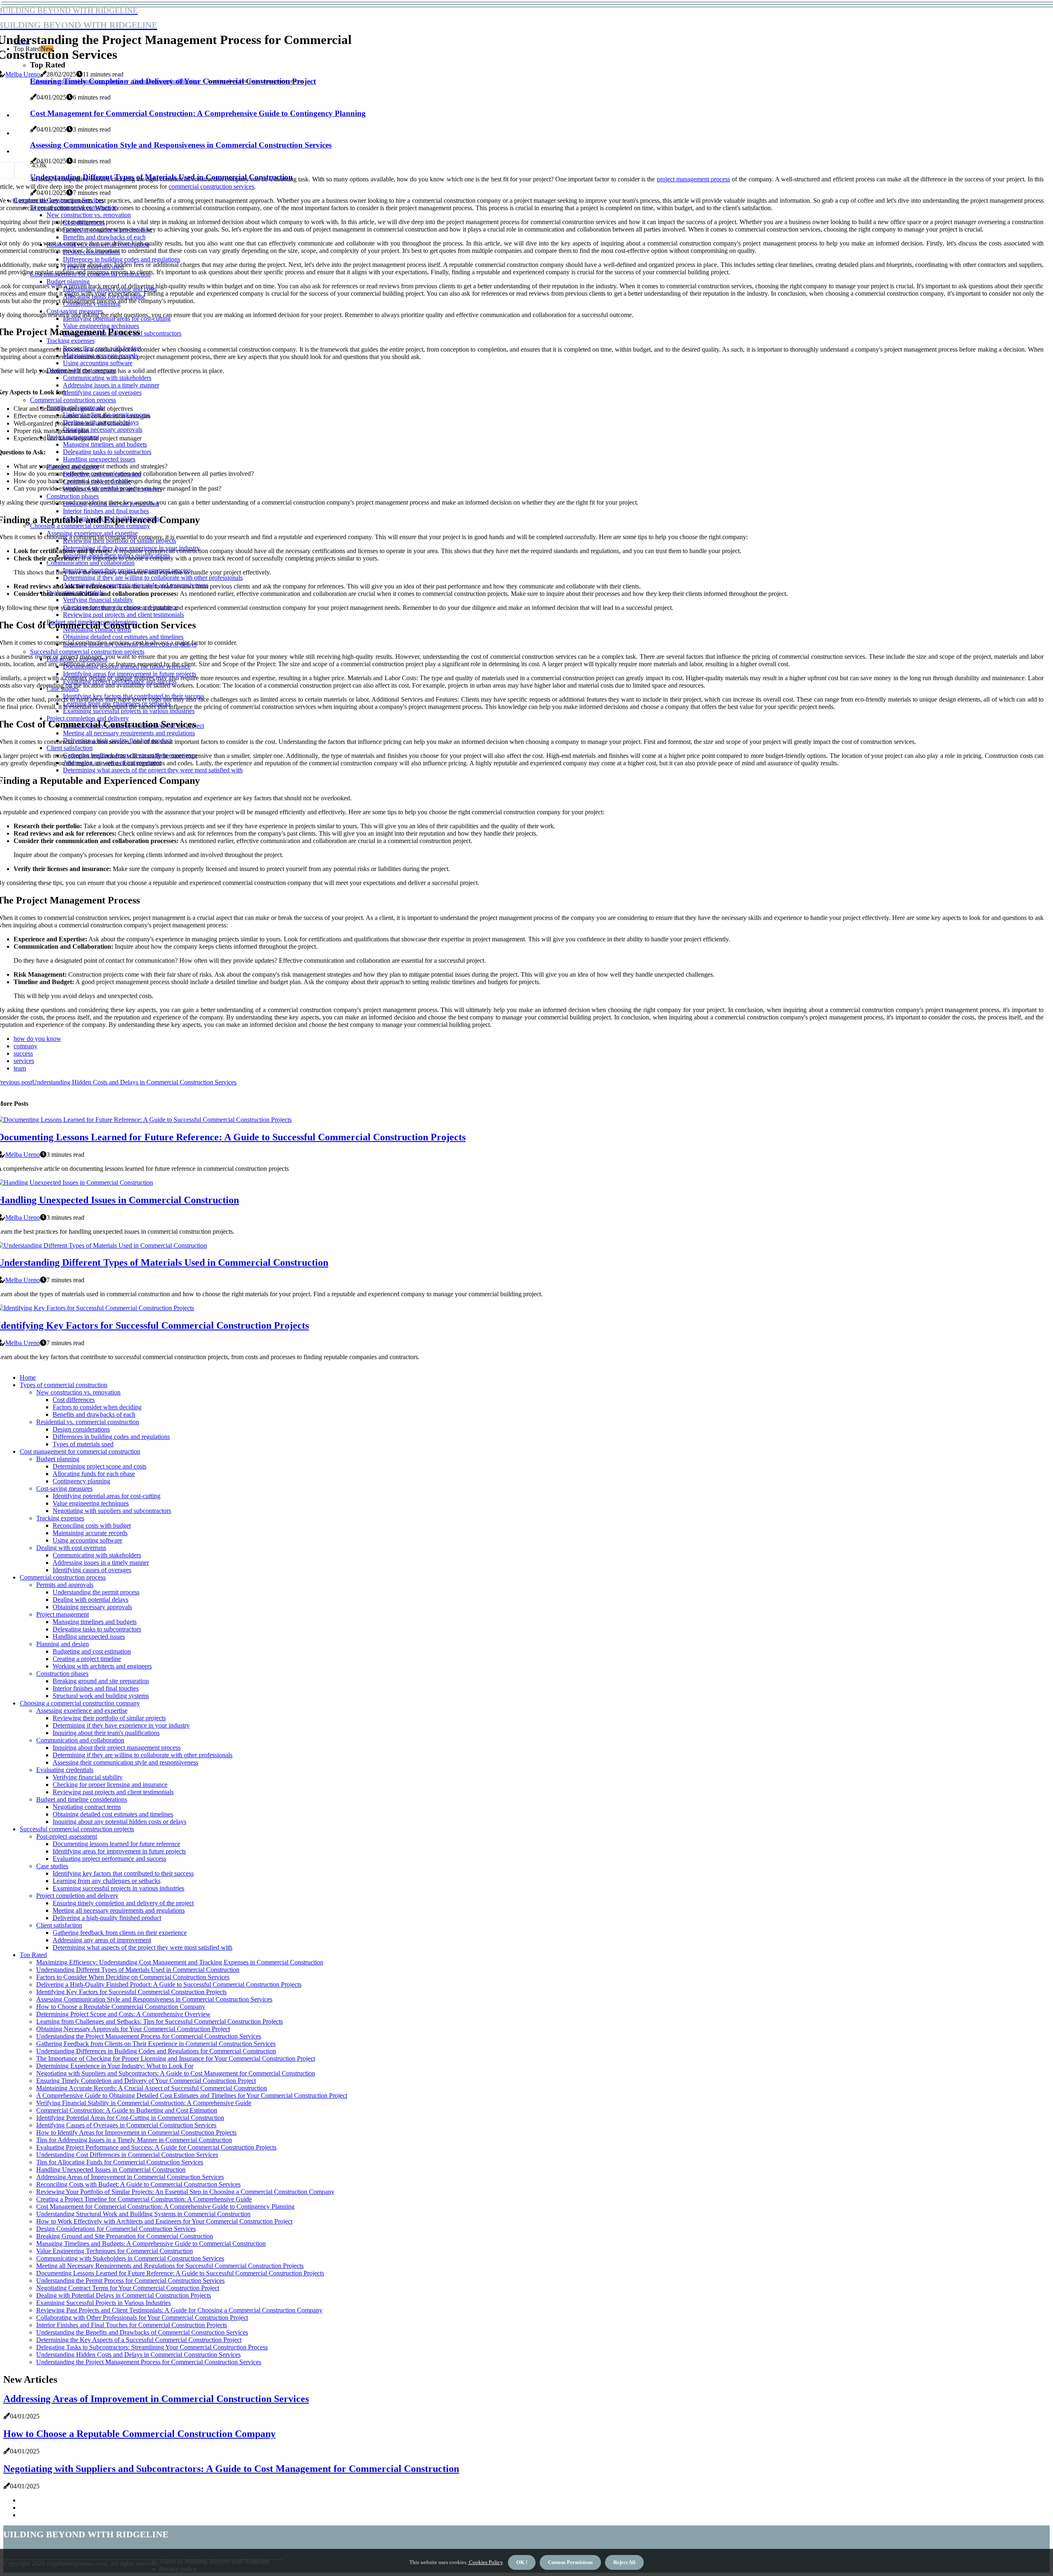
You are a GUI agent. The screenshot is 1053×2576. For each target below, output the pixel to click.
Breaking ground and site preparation (101, 1681)
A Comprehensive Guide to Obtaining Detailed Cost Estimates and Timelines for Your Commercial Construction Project (192, 2095)
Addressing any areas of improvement (102, 1940)
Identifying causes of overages (92, 1570)
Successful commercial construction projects (77, 1829)
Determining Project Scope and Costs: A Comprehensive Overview (123, 2014)
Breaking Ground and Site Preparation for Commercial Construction (125, 2236)
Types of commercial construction (64, 1385)
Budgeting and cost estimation (92, 1651)
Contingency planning (81, 1481)
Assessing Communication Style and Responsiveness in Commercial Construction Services (154, 1999)
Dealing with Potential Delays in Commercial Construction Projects (124, 2295)
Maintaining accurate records (90, 1533)
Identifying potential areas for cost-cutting (107, 1496)
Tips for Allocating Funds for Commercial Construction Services (120, 2162)
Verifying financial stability (88, 1777)
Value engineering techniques (91, 1503)
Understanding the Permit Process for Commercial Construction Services (130, 2281)
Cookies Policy (485, 2562)
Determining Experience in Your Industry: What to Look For (115, 2066)
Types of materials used (83, 1444)
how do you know (37, 1039)
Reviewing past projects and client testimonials (113, 1792)
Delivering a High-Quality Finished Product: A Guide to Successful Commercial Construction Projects (169, 1984)
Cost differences (74, 1400)
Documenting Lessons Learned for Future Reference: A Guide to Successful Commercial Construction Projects (180, 2273)
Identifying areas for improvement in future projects (119, 1851)
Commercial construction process (63, 1577)
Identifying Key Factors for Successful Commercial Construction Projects (131, 1992)
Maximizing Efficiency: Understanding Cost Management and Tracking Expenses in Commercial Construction (180, 1962)
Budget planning (58, 1459)
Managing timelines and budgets (95, 1622)
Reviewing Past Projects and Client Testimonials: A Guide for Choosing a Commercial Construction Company (179, 2310)
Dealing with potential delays (90, 1600)
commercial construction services (211, 186)
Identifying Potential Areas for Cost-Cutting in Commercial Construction (130, 2118)
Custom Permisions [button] (570, 2562)
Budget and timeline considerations (82, 1799)
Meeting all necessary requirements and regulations (119, 1910)
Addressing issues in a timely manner (101, 1563)
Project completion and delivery (77, 1896)
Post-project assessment (67, 1836)
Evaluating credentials (65, 1770)
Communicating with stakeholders (97, 1555)
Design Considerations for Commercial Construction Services (116, 2229)
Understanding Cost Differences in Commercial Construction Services (127, 2155)
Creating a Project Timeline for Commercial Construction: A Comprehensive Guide (144, 2199)
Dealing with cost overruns (71, 1548)
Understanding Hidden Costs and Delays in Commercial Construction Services (138, 2355)
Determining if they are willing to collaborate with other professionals (143, 1755)
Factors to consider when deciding (97, 1407)
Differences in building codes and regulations (111, 1437)
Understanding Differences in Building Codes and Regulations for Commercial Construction (156, 2051)
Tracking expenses (60, 1518)
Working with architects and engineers (102, 1666)
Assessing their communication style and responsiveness (125, 1762)
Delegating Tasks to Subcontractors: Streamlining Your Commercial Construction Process (152, 2347)
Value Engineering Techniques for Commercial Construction (115, 2251)
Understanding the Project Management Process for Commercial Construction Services (149, 2036)
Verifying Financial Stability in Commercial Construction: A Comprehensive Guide (144, 2103)
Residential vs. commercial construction (88, 1422)
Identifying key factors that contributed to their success (123, 1873)
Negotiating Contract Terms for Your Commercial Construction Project (128, 2288)
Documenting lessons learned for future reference (116, 1844)
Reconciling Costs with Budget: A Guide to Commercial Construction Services (138, 2184)
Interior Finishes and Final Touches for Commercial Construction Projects (132, 2325)
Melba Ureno (23, 74)
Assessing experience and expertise (82, 1711)
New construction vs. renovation (78, 1392)
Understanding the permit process (96, 1592)
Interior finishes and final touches (96, 1688)
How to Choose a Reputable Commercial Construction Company (121, 2007)
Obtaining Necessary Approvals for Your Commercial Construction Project (133, 2029)
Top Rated (33, 1955)
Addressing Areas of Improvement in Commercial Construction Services (130, 2177)
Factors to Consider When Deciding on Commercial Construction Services (133, 1977)
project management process (693, 179)
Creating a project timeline (87, 1659)
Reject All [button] (624, 2562)
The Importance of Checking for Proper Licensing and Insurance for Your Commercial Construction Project (176, 2058)
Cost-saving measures (64, 1488)
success (23, 1053)
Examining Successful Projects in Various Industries (103, 2303)
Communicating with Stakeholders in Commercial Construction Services (130, 2258)
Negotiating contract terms (87, 1807)
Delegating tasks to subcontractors (97, 1629)
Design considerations (81, 1429)
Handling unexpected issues (89, 1637)
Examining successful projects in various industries (118, 1888)
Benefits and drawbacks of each (94, 1414)
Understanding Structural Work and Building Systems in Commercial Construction (143, 2214)
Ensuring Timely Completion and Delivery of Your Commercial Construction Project (146, 2081)
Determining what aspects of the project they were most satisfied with (143, 1947)
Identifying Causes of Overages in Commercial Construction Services (126, 2125)
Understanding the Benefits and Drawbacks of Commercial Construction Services (142, 2332)
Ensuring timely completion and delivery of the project (123, 1903)
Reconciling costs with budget (92, 1525)
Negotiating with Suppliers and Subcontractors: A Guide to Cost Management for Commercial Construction (176, 2073)
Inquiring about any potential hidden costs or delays (119, 1822)
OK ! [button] (522, 2562)
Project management (63, 1614)
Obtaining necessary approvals (92, 1607)
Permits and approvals (65, 1585)
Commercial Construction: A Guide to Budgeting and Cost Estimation (127, 2110)
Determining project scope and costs (100, 1466)
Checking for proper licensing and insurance (110, 1785)
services (24, 1061)
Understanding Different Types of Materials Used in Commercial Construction (138, 1970)
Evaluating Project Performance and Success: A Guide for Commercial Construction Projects (156, 2147)
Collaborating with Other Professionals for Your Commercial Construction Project (142, 2318)
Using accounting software (87, 1540)
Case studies (52, 1866)
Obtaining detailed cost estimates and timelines (113, 1814)
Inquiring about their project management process (117, 1748)
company (26, 1046)
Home (28, 1377)
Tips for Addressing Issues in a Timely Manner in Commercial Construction (134, 2140)
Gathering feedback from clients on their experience (120, 1933)
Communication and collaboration (166, 81)
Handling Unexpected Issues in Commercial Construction (111, 2169)
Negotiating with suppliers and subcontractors (112, 1511)
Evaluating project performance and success (109, 1859)
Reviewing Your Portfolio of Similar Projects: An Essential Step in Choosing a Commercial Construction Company (185, 2192)
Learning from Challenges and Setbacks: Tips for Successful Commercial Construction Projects (160, 2021)
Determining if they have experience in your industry (121, 1725)
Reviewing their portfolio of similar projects (109, 1718)
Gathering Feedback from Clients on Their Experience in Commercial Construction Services (156, 2044)
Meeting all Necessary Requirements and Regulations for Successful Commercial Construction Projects (170, 2266)
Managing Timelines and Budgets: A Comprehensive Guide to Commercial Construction (151, 2244)
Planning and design (63, 1644)
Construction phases (62, 1674)
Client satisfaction (59, 1925)
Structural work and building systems (101, 1696)
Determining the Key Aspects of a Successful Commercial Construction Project (139, 2340)
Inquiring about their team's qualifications (106, 1733)
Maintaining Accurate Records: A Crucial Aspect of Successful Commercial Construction (152, 2088)
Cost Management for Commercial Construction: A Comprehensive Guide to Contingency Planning (165, 2207)
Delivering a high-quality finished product (107, 1918)
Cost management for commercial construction (80, 1451)
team (20, 1068)
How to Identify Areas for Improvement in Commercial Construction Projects (136, 2132)
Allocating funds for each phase (94, 1474)
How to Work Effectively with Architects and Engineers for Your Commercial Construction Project (164, 2221)
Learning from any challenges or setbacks (107, 1881)
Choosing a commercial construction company (79, 81)
